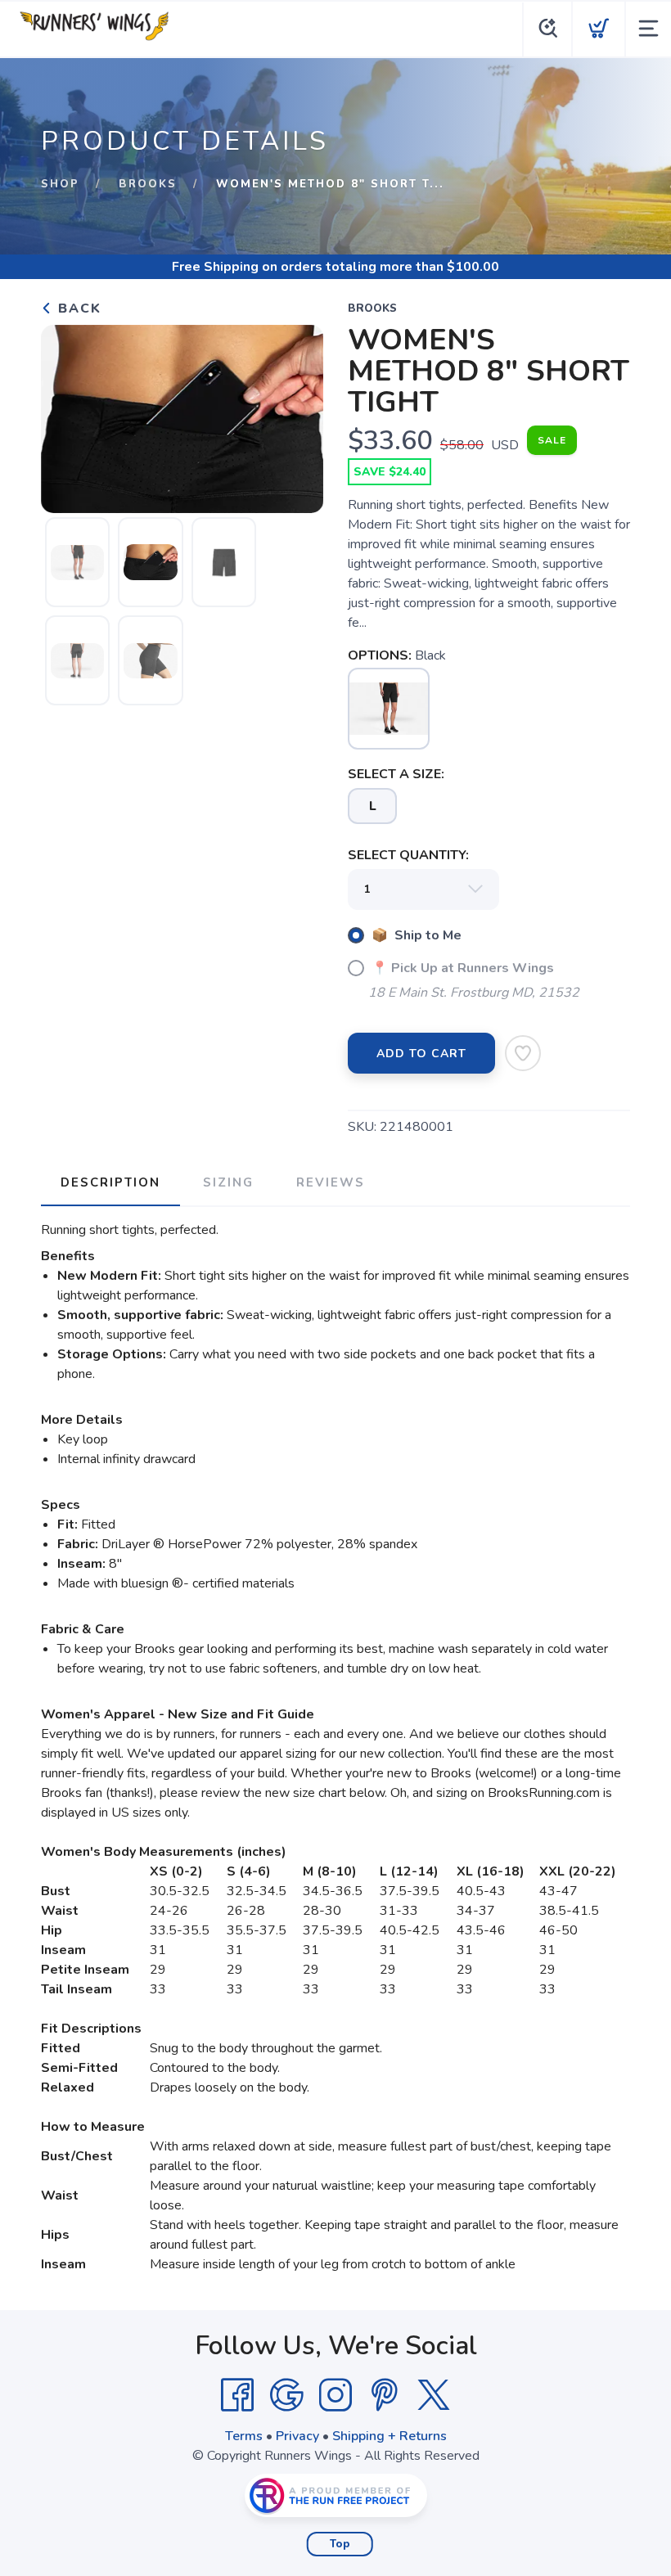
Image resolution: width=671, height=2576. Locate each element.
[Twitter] (434, 2395)
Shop (60, 184)
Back (77, 308)
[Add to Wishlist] (523, 1053)
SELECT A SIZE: (396, 774)
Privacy (297, 2436)
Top (340, 2544)
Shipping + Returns (390, 2436)
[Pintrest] (385, 2395)
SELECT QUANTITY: (408, 855)
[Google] (286, 2395)
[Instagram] (335, 2395)
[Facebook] (237, 2395)
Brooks (148, 184)
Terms (244, 2436)
